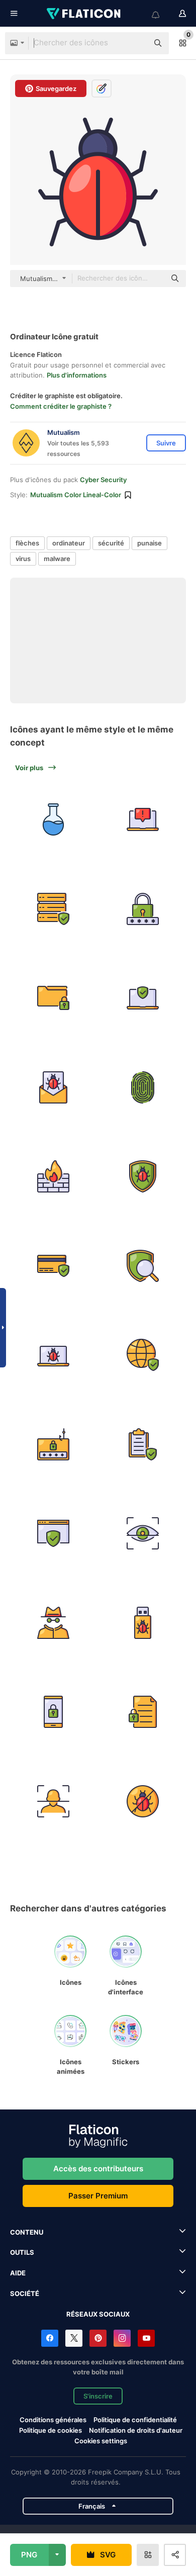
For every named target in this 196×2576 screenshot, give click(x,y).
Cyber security (103, 480)
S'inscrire (98, 2396)
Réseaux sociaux (98, 2314)
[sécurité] (143, 909)
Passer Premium (98, 2196)
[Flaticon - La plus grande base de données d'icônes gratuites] (84, 14)
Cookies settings (101, 2441)
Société (25, 2293)
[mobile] (54, 1712)
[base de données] (54, 909)
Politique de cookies (51, 2430)
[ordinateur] (143, 820)
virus (23, 559)
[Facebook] (50, 2338)
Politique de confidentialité (135, 2420)
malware (57, 559)
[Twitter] (74, 2338)
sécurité (111, 543)
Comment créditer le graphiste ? (61, 406)
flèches (27, 543)
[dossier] (54, 998)
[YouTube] (146, 2338)
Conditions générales (53, 2420)
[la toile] (143, 1266)
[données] (54, 1623)
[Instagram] (122, 2338)
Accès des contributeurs (98, 2169)
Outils (22, 2252)
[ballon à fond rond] (54, 820)
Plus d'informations (77, 375)
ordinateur (69, 543)
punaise (150, 543)
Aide (18, 2273)
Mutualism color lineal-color (76, 495)
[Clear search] (136, 43)
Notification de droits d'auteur (136, 2430)
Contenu (27, 2232)
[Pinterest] (98, 2338)
